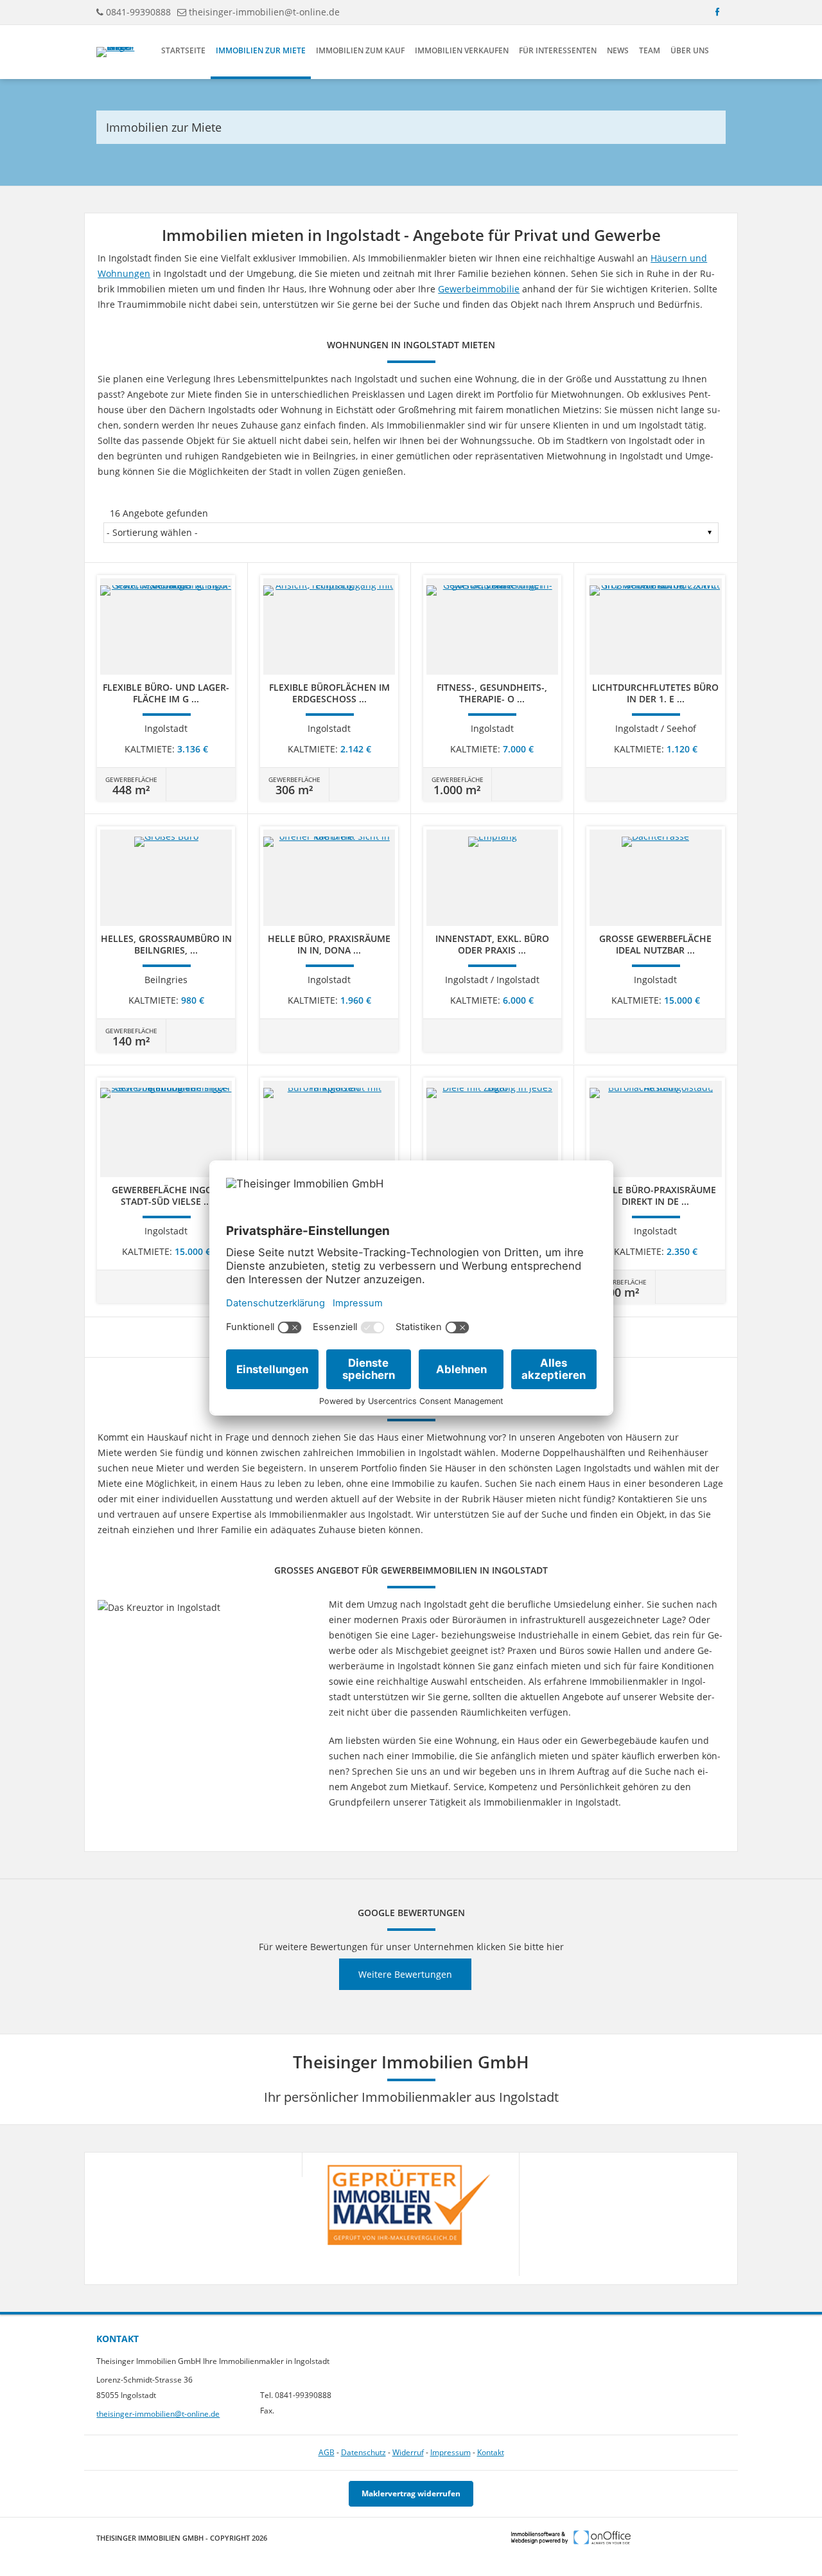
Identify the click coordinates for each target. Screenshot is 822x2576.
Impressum (450, 2452)
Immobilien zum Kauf (360, 50)
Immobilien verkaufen (462, 50)
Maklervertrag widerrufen (411, 2493)
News (618, 50)
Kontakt (491, 2452)
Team (650, 50)
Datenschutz (363, 2452)
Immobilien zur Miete (261, 50)
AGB (327, 2452)
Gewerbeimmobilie (479, 289)
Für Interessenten (558, 50)
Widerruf (408, 2452)
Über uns (690, 50)
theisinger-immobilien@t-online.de (264, 12)
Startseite (183, 50)
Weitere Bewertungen (405, 1974)
